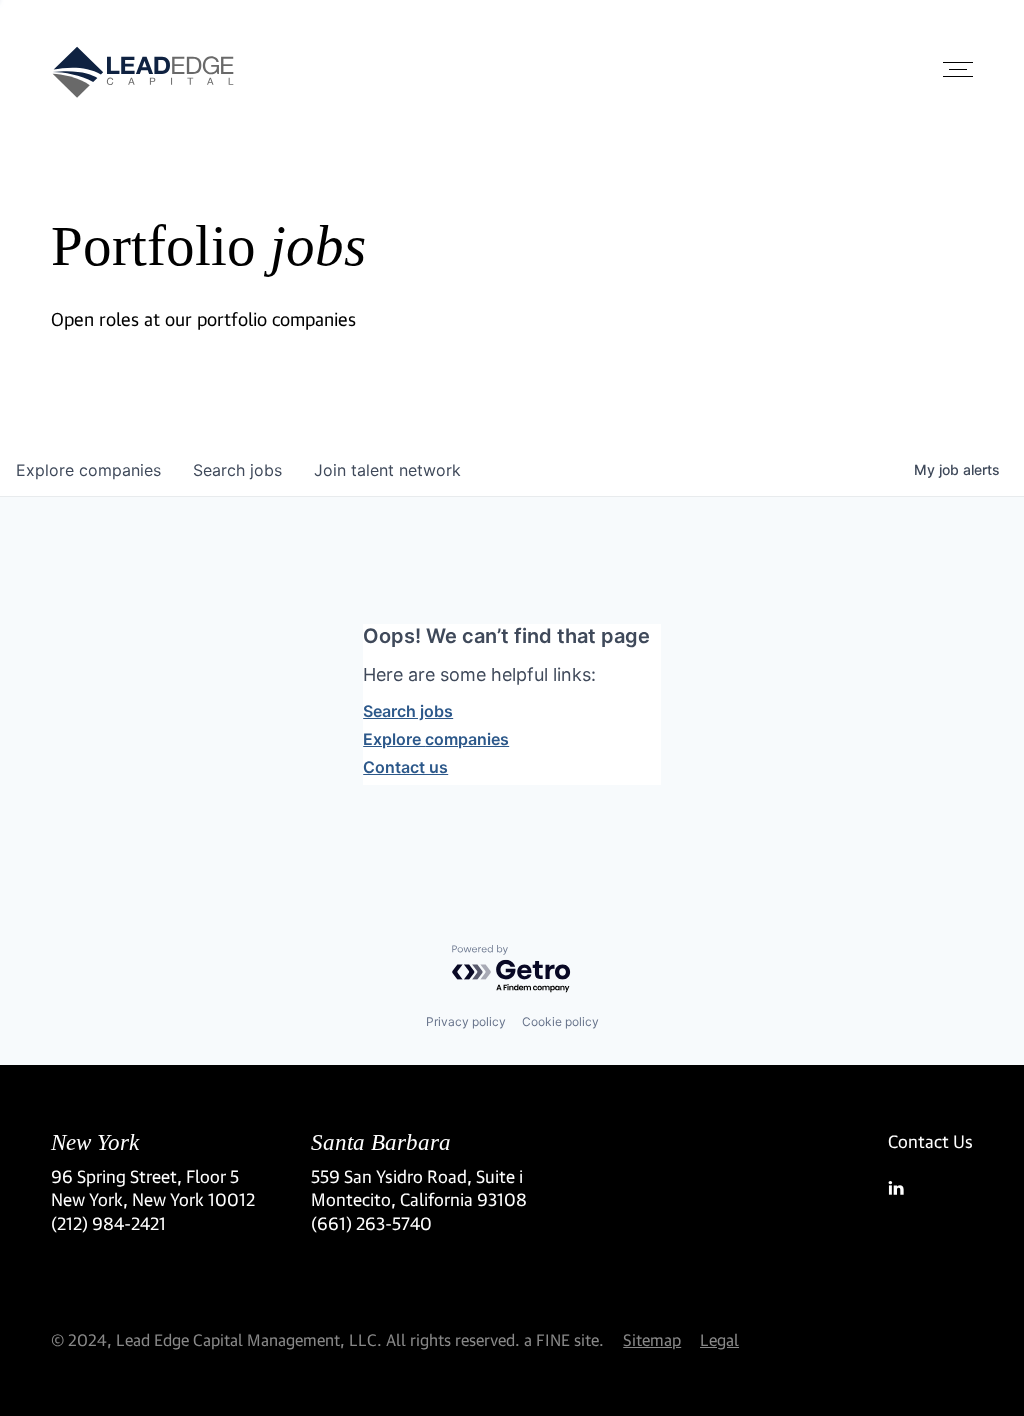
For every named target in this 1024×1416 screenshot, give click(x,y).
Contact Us (930, 1141)
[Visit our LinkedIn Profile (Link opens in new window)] (930, 1188)
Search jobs (408, 711)
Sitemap (652, 1339)
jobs (237, 470)
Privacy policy (466, 1021)
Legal (719, 1339)
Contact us (405, 767)
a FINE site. (564, 1339)
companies (88, 470)
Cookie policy (560, 1021)
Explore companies (436, 739)
